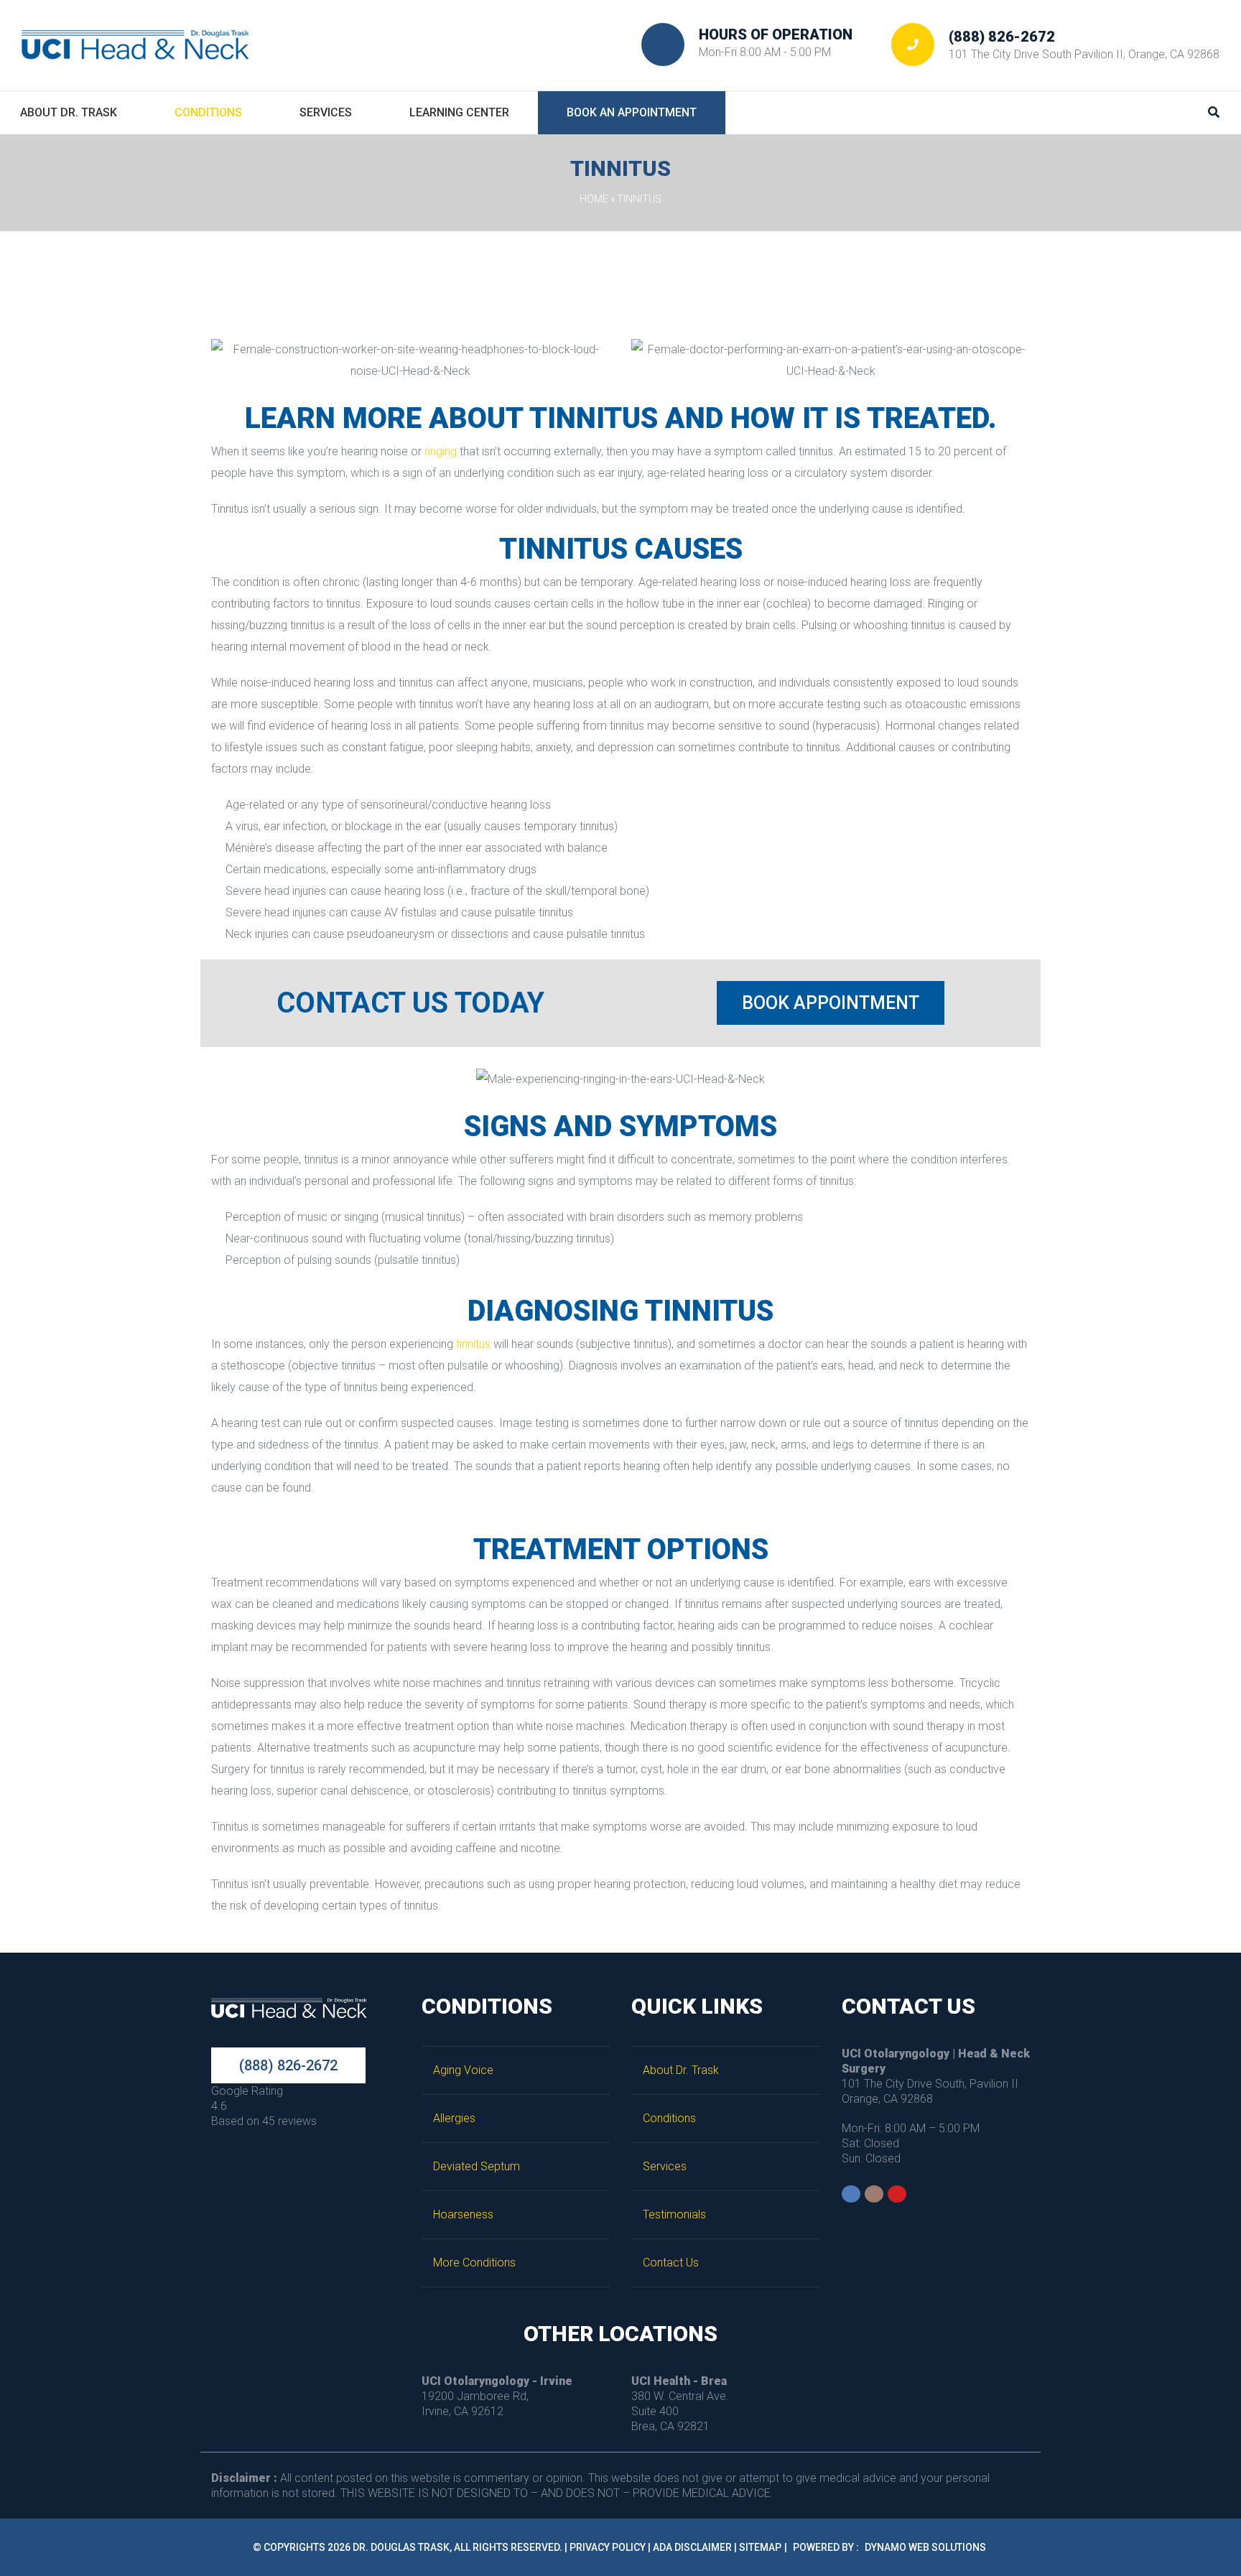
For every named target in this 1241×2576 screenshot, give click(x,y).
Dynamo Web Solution (925, 2547)
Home (594, 199)
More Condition (474, 2263)
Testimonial (674, 2214)
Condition (669, 2118)
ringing (441, 451)
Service (665, 2166)
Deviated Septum (477, 2166)
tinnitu (473, 1344)
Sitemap (760, 2547)
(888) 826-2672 (1002, 37)
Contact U (671, 2263)
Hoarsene (463, 2214)
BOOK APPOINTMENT (831, 1003)
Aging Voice (463, 2070)
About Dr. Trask (681, 2070)
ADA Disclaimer (692, 2547)
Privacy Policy (608, 2547)
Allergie (454, 2118)
